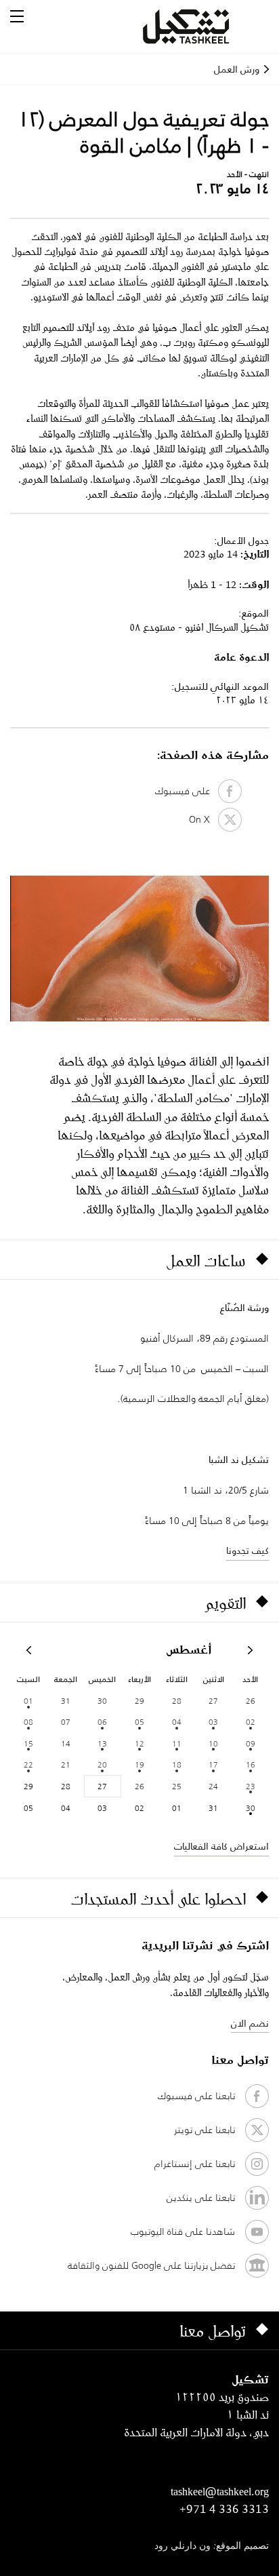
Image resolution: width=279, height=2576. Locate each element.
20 (102, 1764)
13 (102, 1743)
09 (251, 1743)
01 (28, 1701)
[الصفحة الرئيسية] (202, 26)
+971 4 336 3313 (224, 2509)
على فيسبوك (187, 791)
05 (139, 1722)
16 (251, 1764)
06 (102, 1722)
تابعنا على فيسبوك (196, 2096)
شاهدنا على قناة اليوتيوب (183, 2231)
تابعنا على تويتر (205, 2130)
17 (213, 1764)
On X (203, 819)
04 (177, 1722)
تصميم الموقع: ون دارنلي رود (212, 2546)
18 (177, 1764)
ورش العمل (237, 69)
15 (28, 1743)
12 (139, 1743)
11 (177, 1743)
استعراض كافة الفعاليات (221, 1846)
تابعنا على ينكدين (201, 2198)
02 (251, 1722)
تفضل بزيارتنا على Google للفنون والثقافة (151, 2265)
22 (28, 1764)
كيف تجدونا (248, 1550)
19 (139, 1764)
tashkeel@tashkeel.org (220, 2491)
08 (28, 1722)
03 (213, 1722)
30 (251, 1808)
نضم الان (250, 2023)
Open (17, 16)
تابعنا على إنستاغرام (195, 2164)
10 (213, 1743)
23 (251, 1786)
